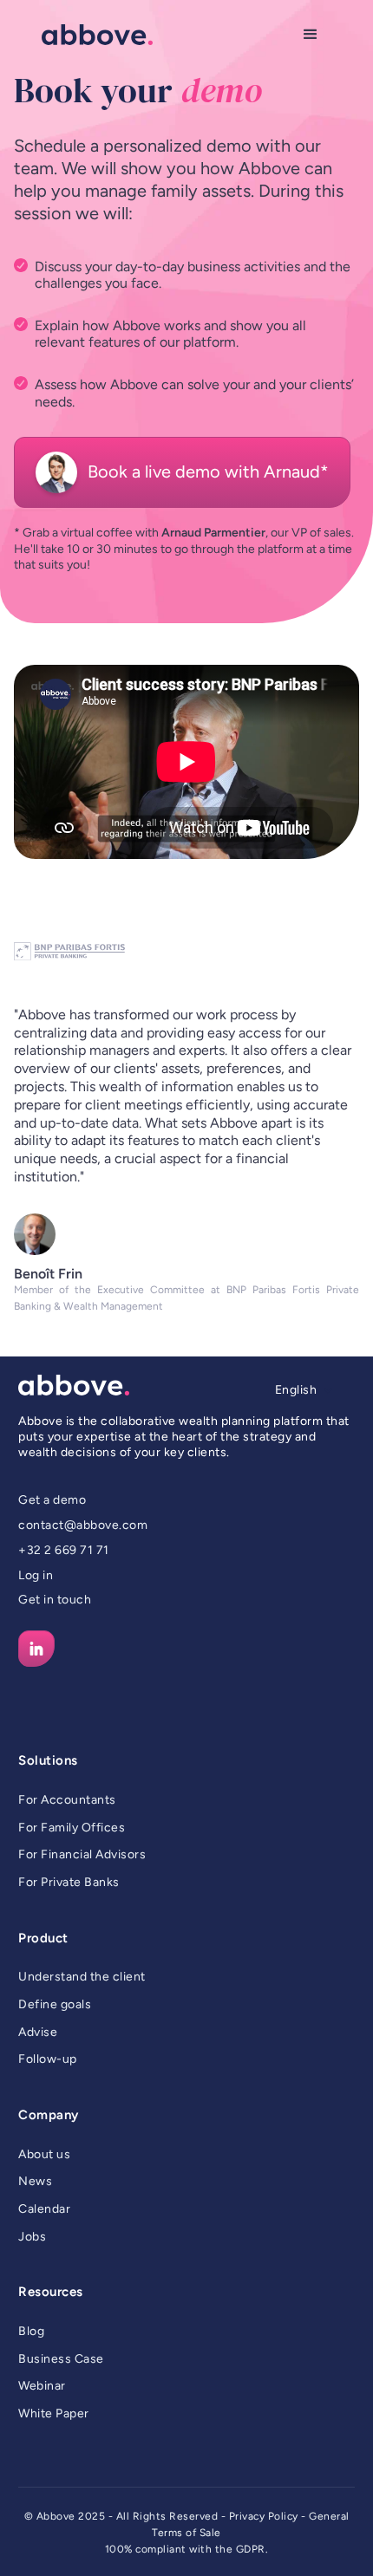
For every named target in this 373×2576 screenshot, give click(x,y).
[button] (311, 35)
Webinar (42, 2386)
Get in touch (55, 1600)
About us (44, 2154)
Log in (36, 1575)
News (35, 2181)
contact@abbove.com (83, 1525)
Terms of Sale (186, 2533)
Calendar (44, 2209)
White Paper (54, 2413)
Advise (38, 2032)
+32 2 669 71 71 (64, 1550)
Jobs (32, 2237)
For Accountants (67, 1800)
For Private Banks (69, 1882)
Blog (31, 2331)
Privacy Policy (264, 2516)
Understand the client (82, 1977)
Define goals (55, 2004)
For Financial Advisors (82, 1854)
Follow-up (48, 2059)
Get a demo (52, 1500)
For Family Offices (72, 1828)
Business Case (61, 2359)
